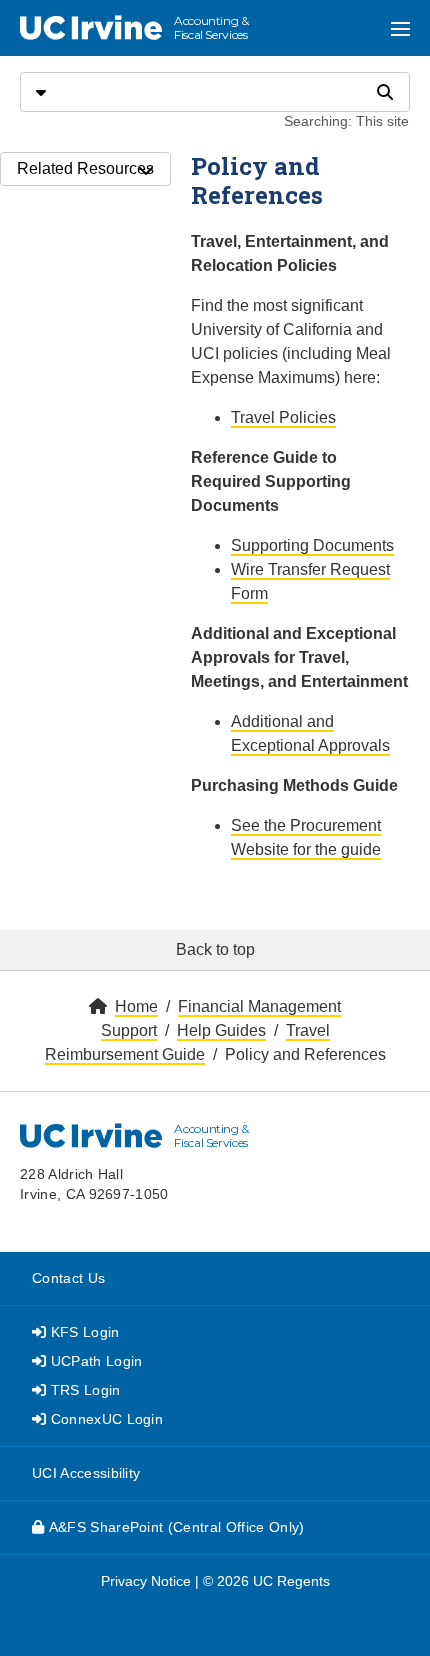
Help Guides (221, 1030)
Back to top (215, 949)
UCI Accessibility (86, 1473)
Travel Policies (283, 417)
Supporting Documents (312, 545)
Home (136, 1006)
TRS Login (83, 1390)
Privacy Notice (146, 1581)
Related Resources (85, 168)
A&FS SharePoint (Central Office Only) (174, 1527)
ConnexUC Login (104, 1419)
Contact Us (68, 1278)
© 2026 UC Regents (266, 1581)
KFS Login (82, 1332)
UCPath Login (94, 1361)
